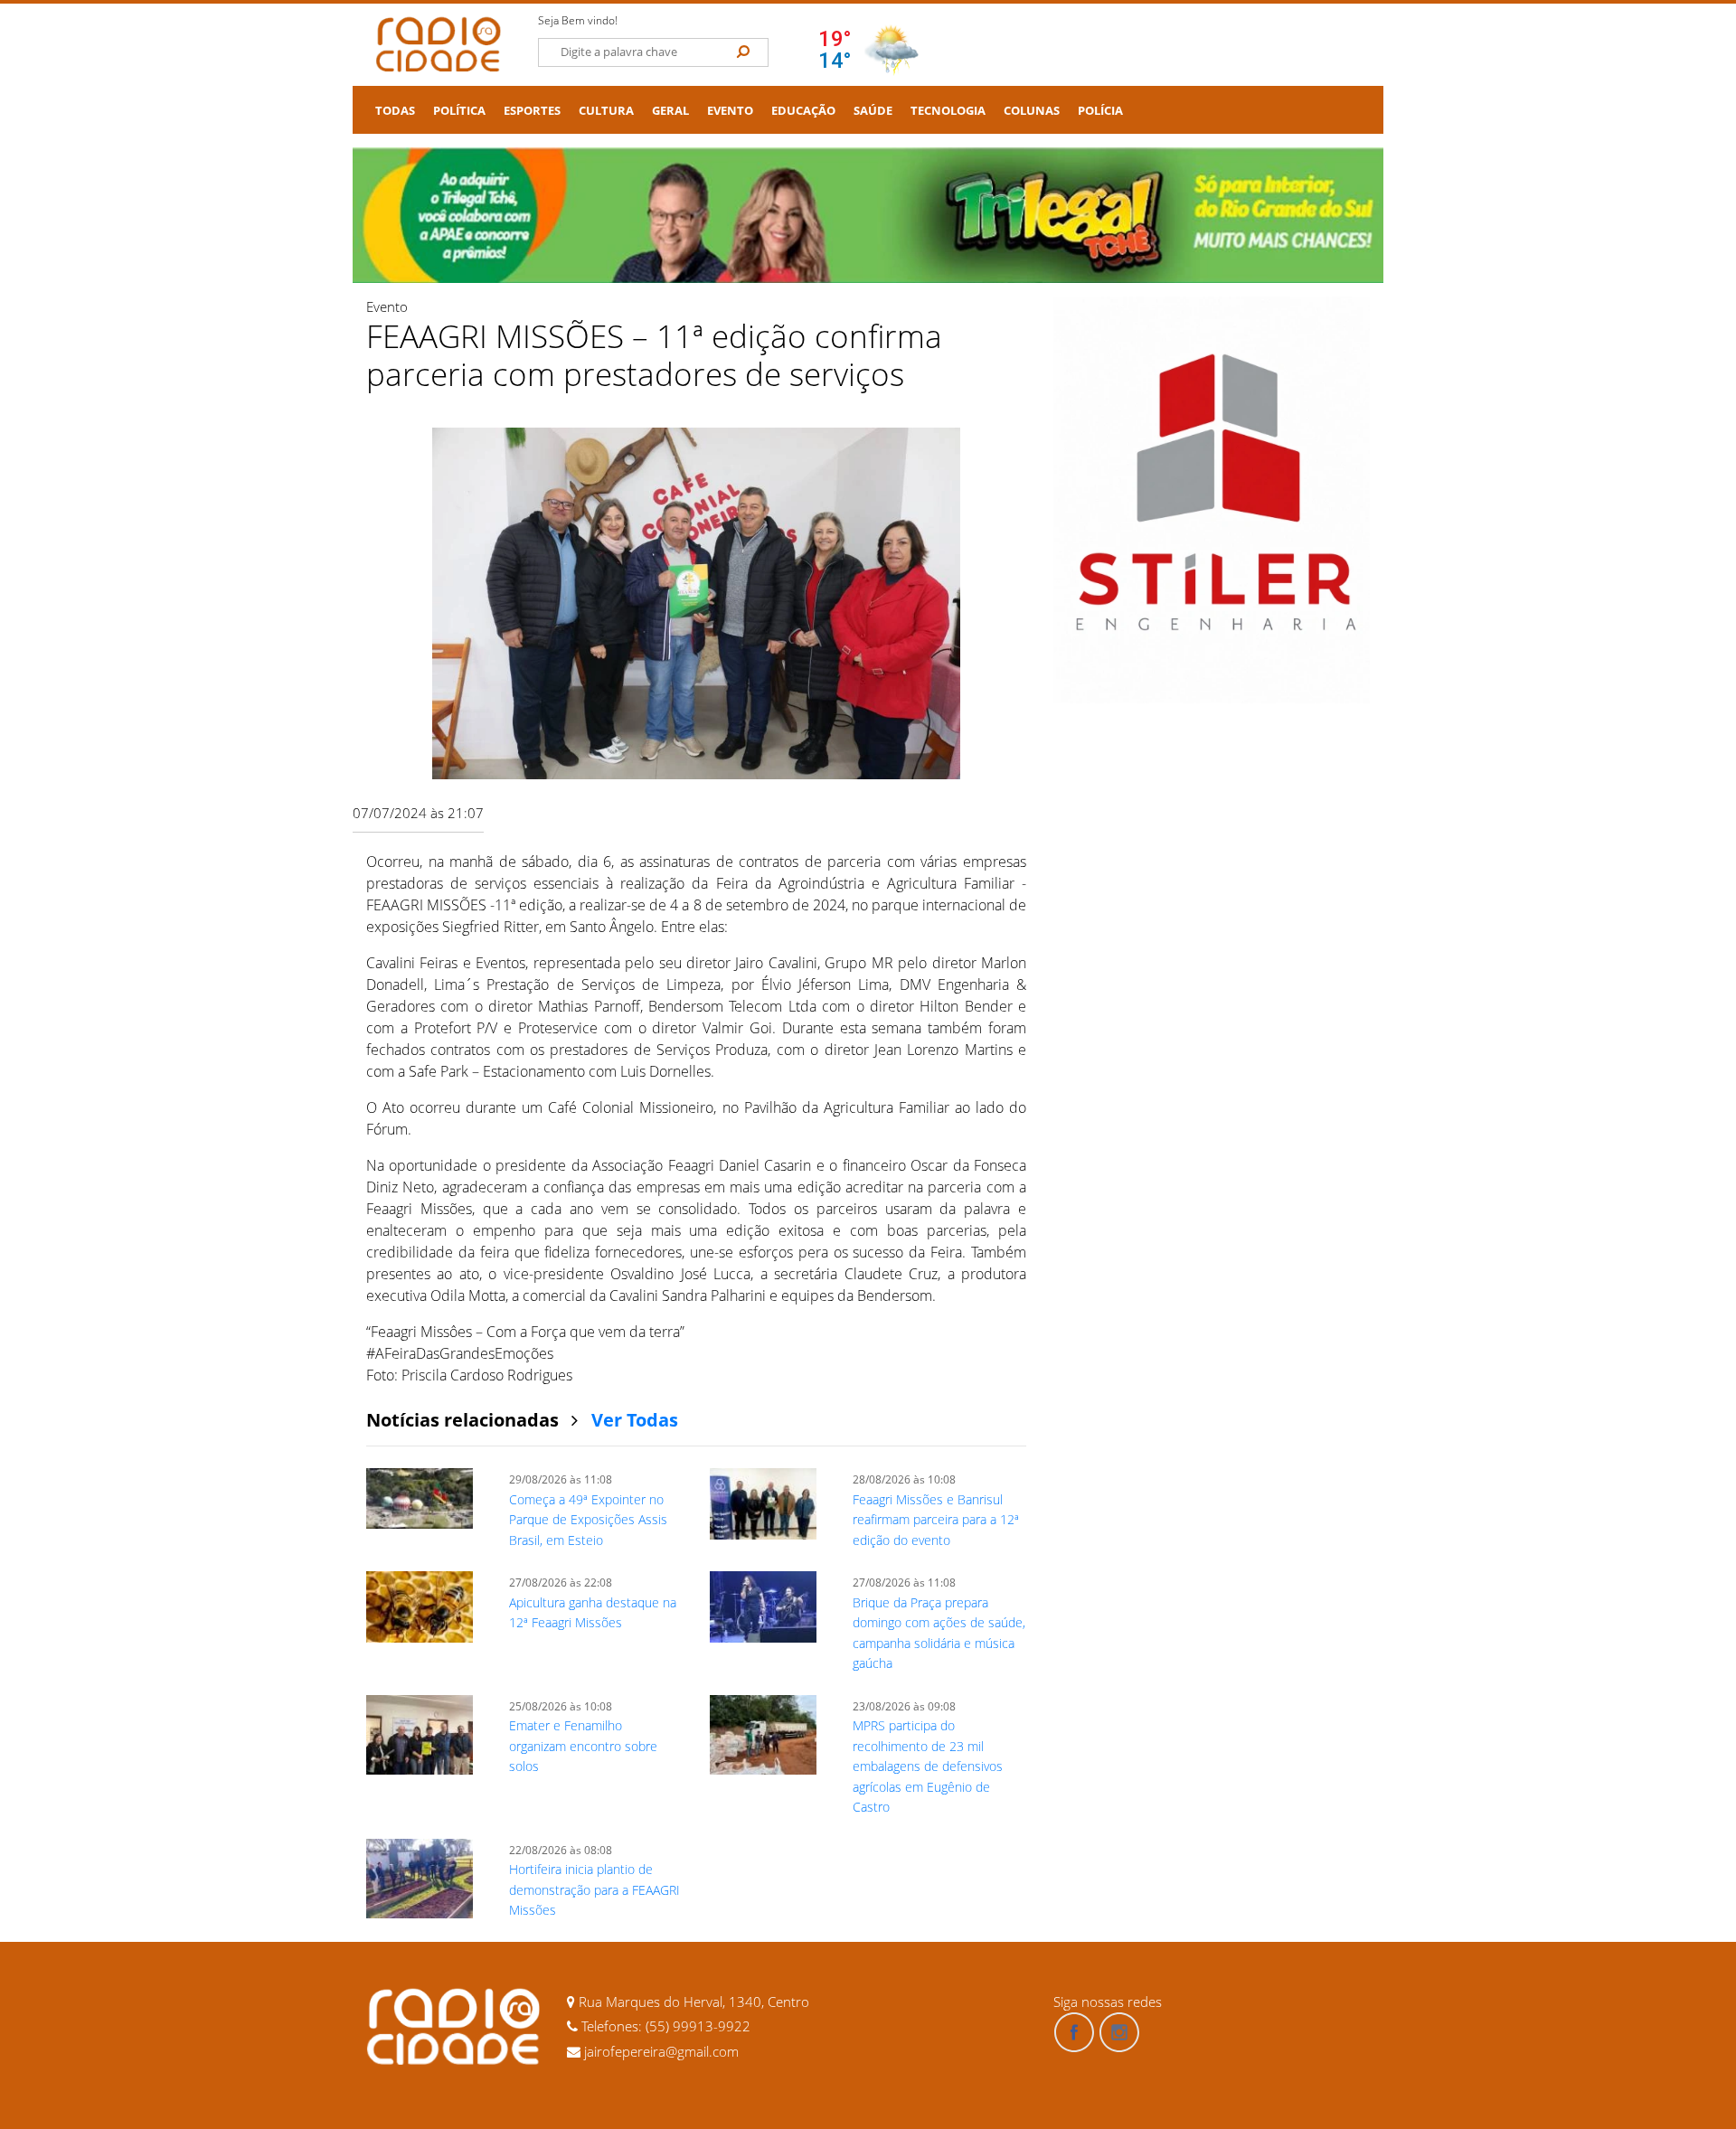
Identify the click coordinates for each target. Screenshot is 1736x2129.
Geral (670, 111)
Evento (730, 111)
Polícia (1100, 111)
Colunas (1032, 111)
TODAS (395, 111)
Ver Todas (635, 1420)
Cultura (606, 111)
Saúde (873, 111)
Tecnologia (948, 111)
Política (459, 111)
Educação (803, 111)
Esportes (532, 111)
